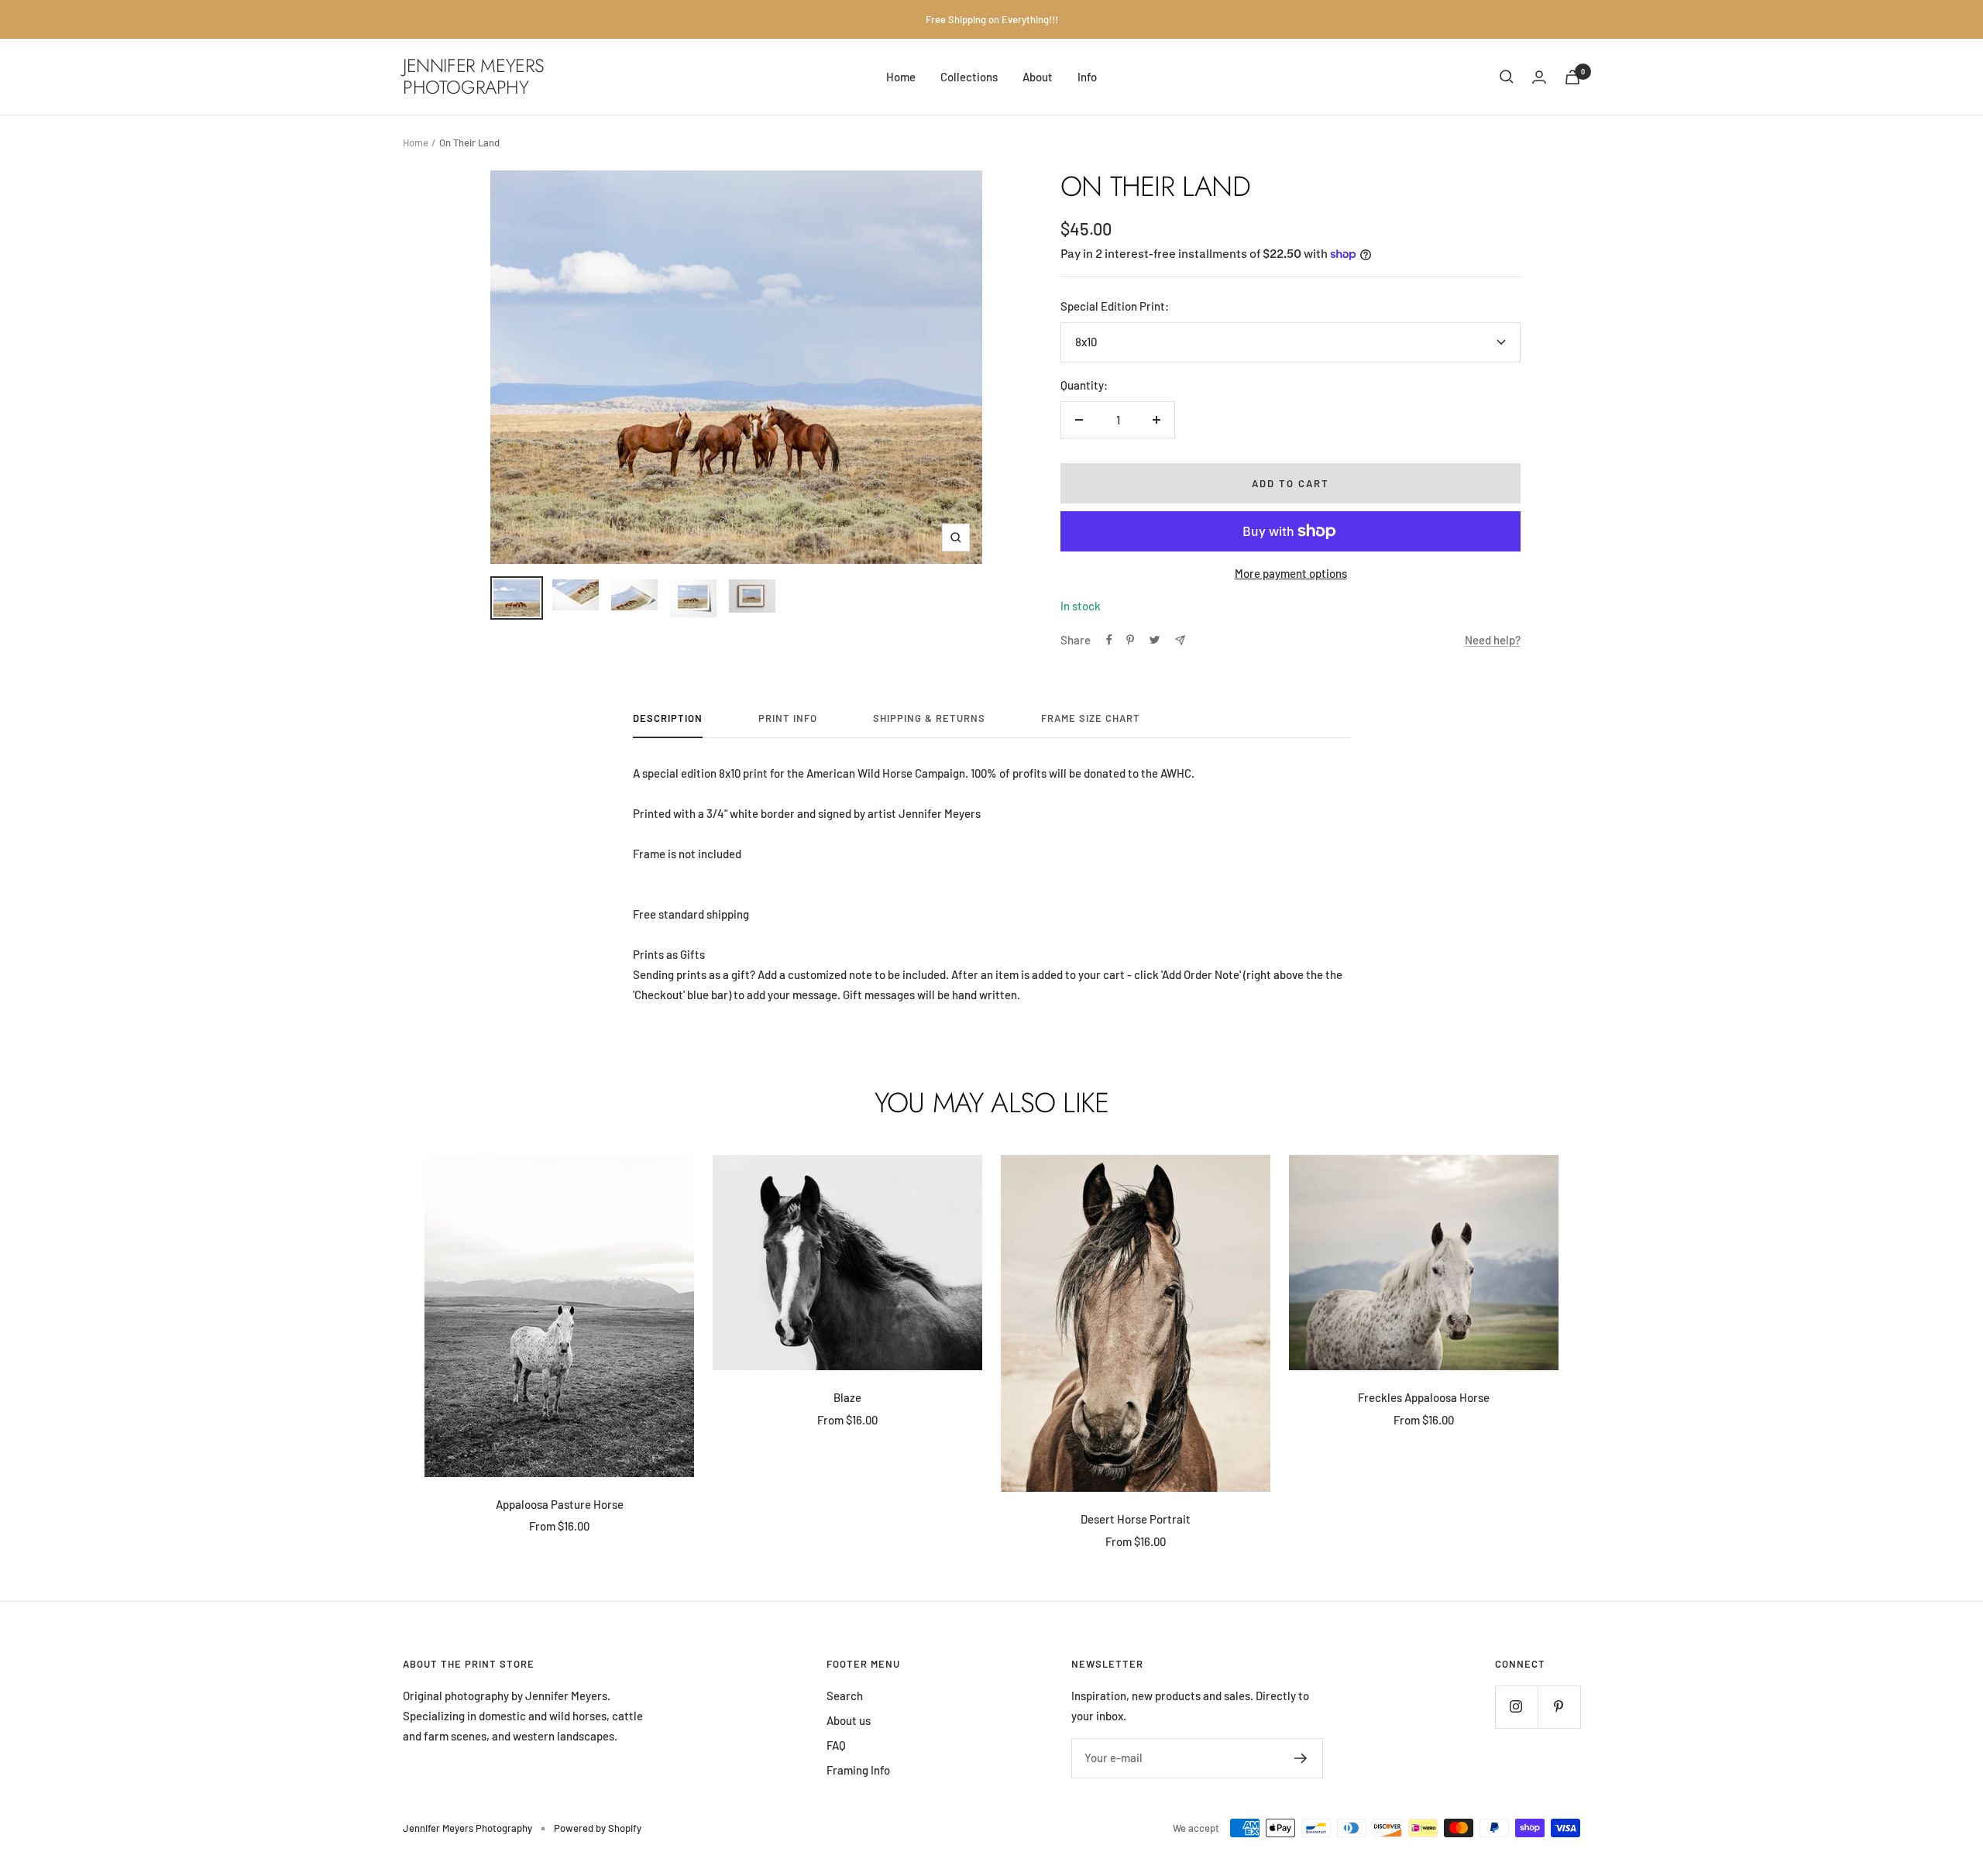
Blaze (847, 1397)
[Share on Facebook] (1109, 640)
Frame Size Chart (1091, 718)
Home (901, 77)
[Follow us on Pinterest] (1559, 1707)
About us (849, 1720)
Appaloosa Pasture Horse (560, 1504)
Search (845, 1696)
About (1038, 77)
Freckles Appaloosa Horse (1424, 1397)
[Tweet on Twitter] (1155, 640)
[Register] (1301, 1758)
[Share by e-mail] (1180, 640)
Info (1087, 77)
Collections (969, 77)
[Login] (1539, 77)
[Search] (1507, 77)
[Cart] (1572, 77)
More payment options (1291, 573)
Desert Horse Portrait (1136, 1519)
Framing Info (858, 1770)
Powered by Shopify (598, 1828)
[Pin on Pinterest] (1130, 640)
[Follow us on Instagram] (1516, 1707)
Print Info (788, 718)
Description (668, 718)
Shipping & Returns (929, 718)
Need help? (1493, 640)
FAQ (836, 1745)
